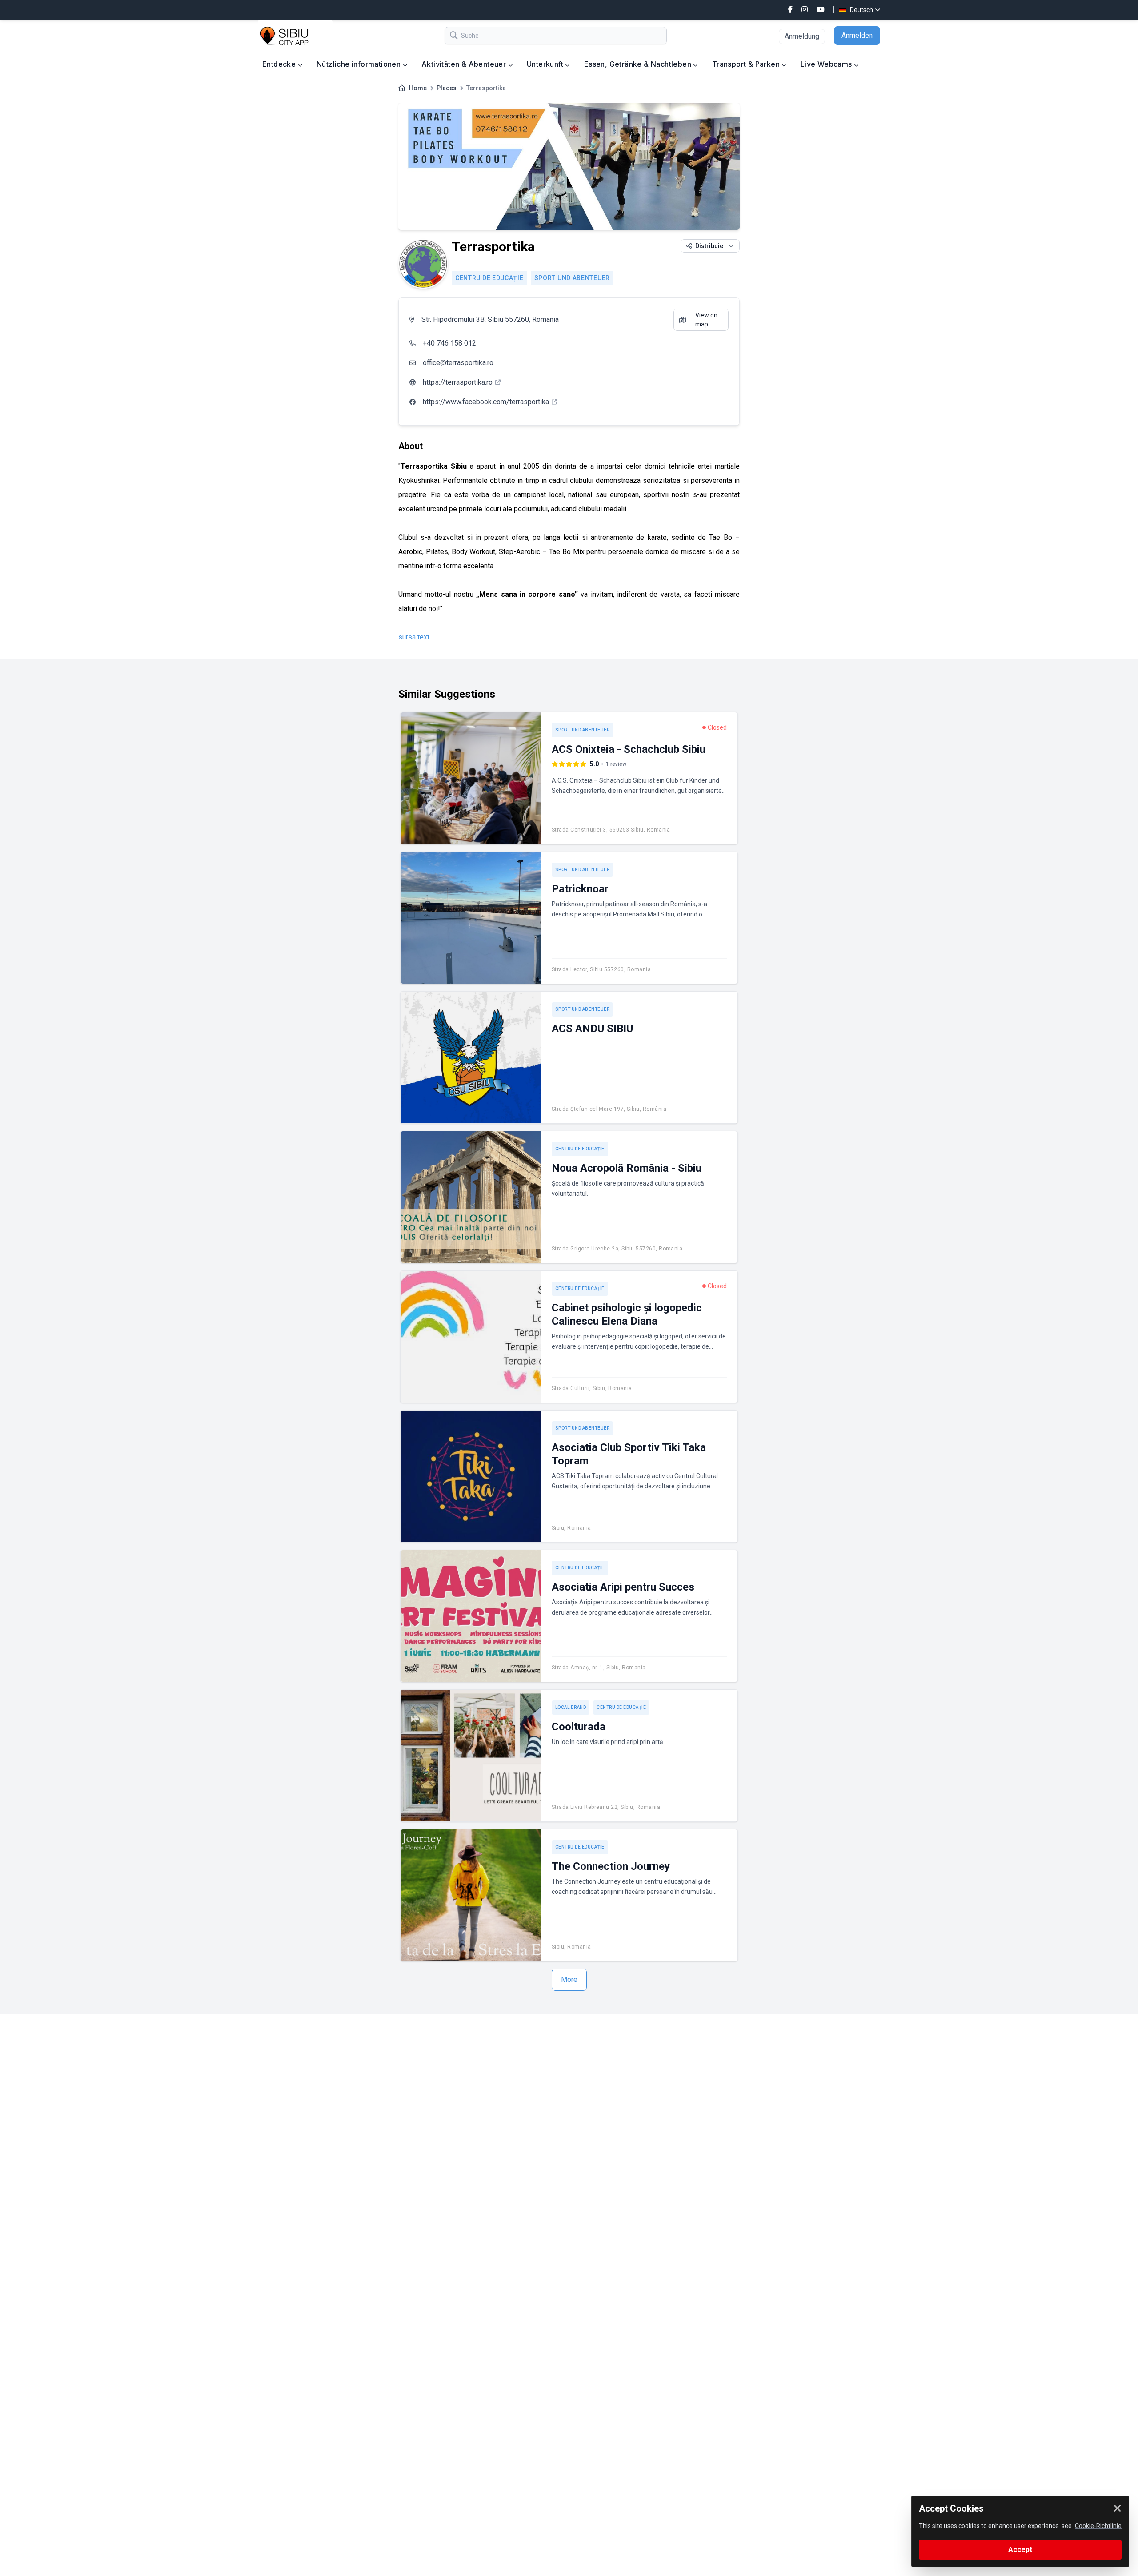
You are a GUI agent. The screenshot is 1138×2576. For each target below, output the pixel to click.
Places (447, 88)
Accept (1020, 2550)
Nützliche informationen (360, 64)
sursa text (414, 637)
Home (418, 88)
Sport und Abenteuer (572, 278)
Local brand (571, 1707)
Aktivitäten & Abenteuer (465, 64)
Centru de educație (489, 278)
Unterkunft (546, 64)
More (569, 1979)
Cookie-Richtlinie (1098, 2526)
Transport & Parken (747, 64)
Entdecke (280, 64)
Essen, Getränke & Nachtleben (639, 64)
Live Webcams (827, 64)
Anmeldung (802, 36)
